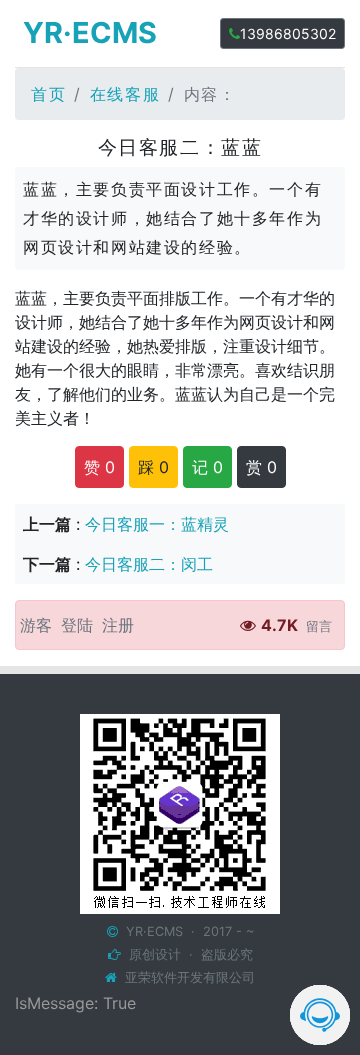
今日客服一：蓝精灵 (157, 524)
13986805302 (288, 33)
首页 (48, 94)
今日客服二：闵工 (149, 564)
